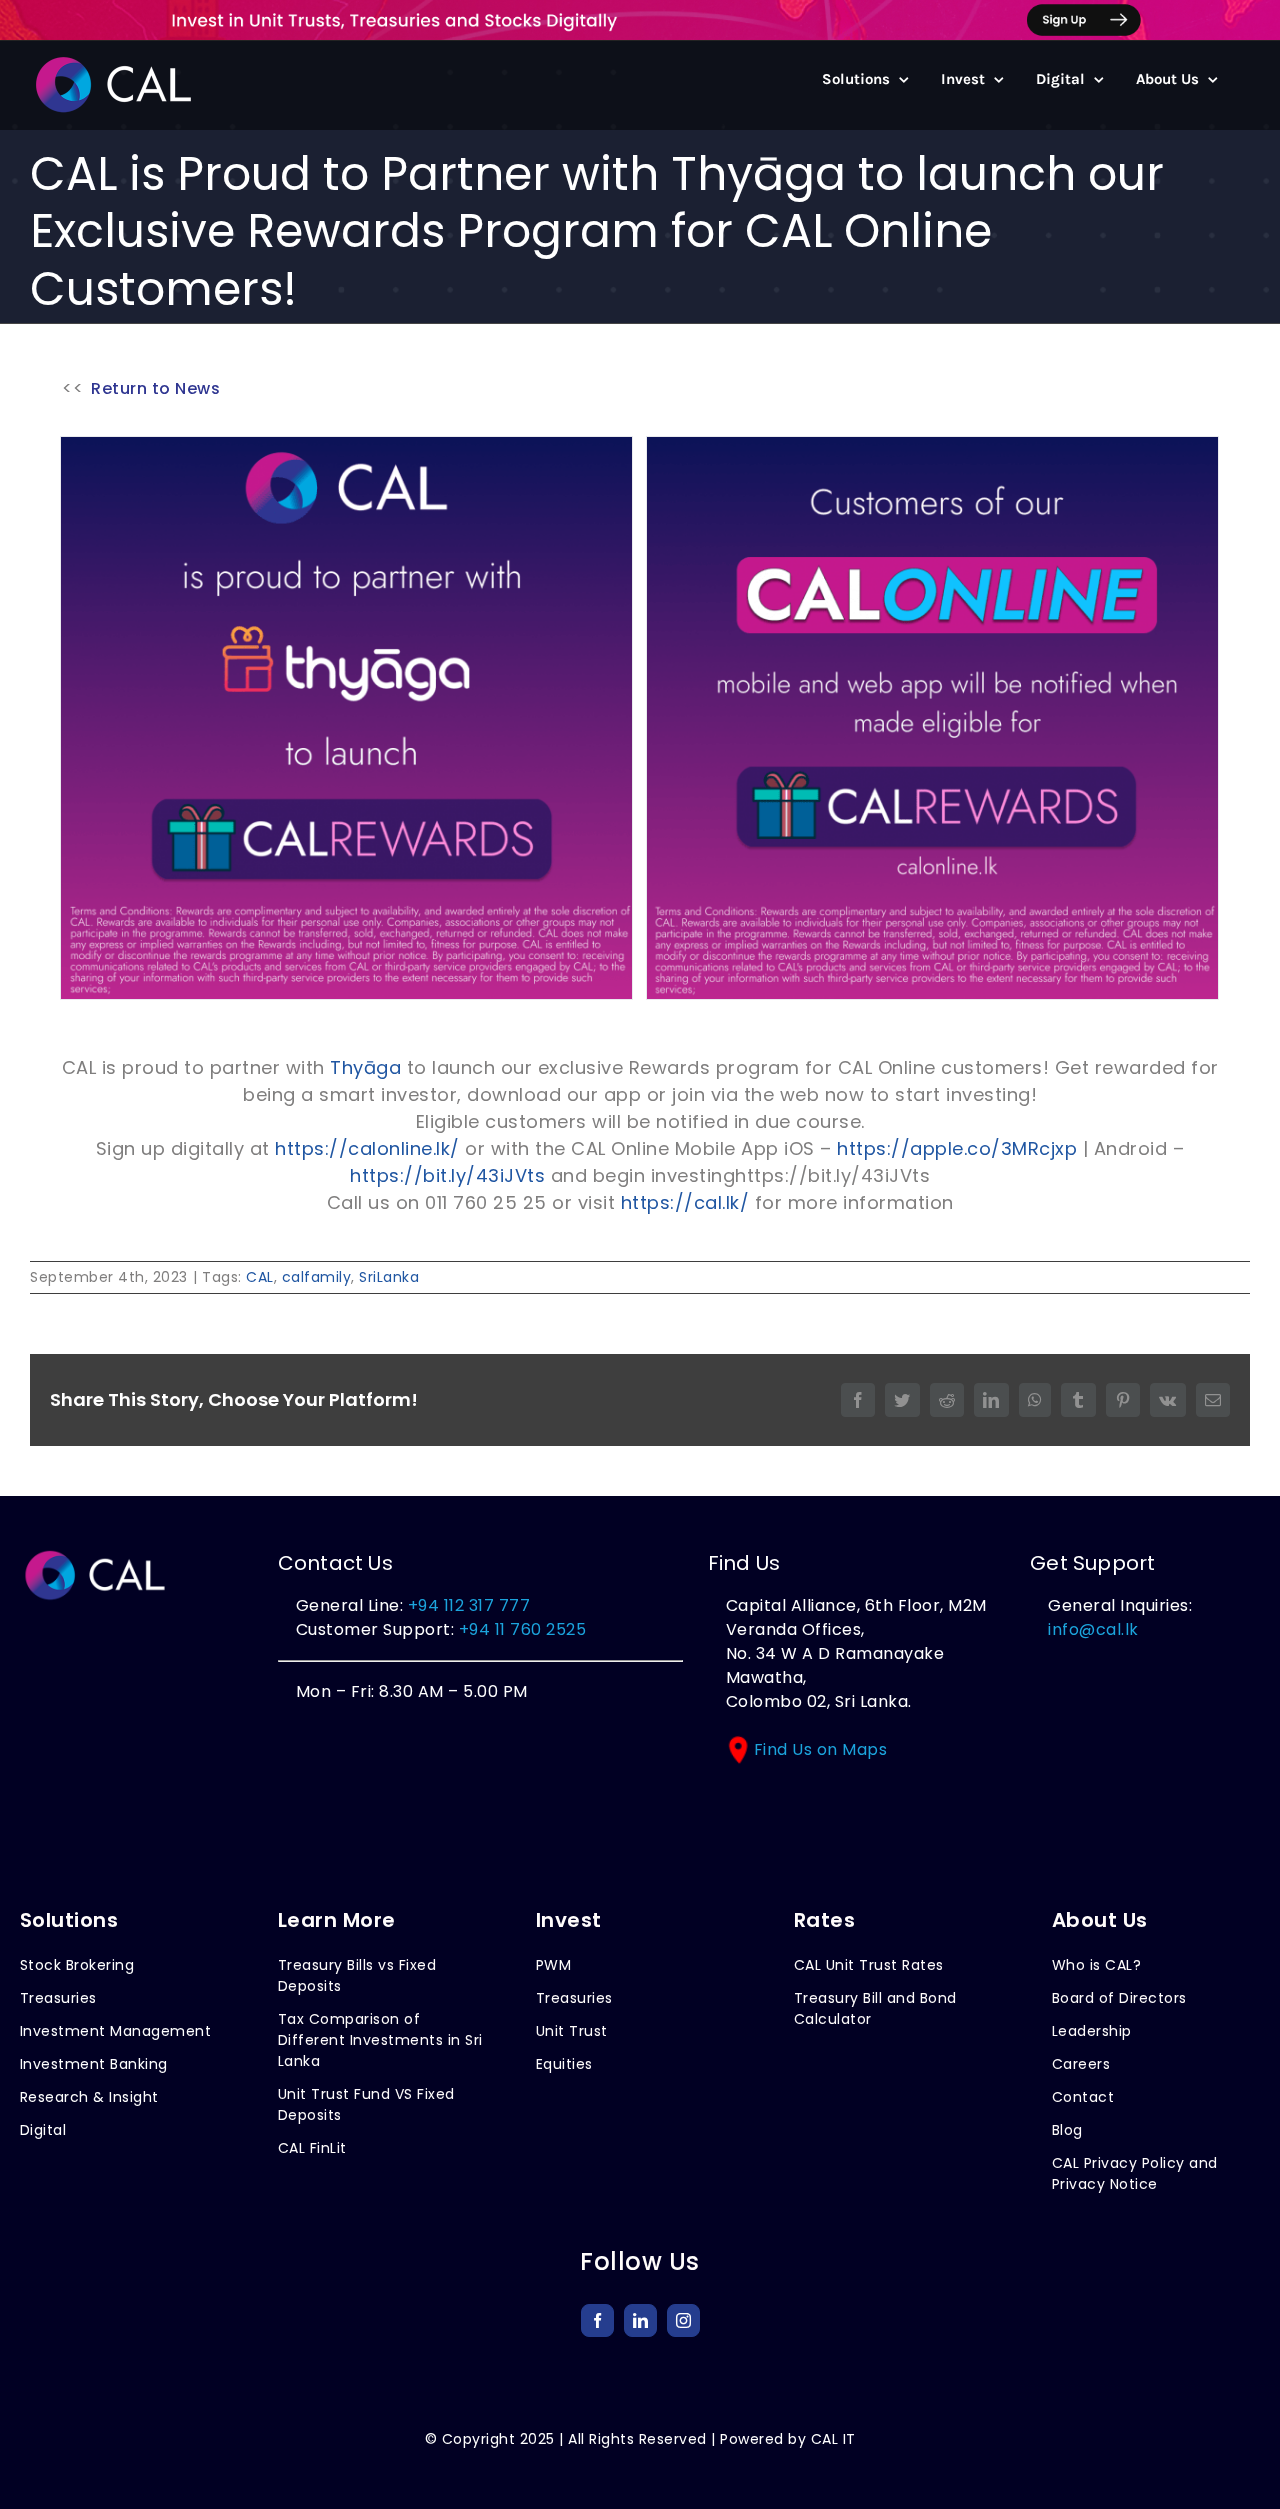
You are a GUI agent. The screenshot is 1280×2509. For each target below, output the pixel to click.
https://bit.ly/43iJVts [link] (447, 1175)
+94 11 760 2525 (520, 1629)
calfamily (317, 1277)
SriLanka (389, 1277)
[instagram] (683, 2320)
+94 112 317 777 (469, 1605)
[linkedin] (640, 2320)
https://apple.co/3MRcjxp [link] (957, 1148)
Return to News (155, 388)
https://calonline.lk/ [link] (367, 1148)
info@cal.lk (1093, 1629)
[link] (365, 1067)
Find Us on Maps (821, 1749)
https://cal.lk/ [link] (685, 1202)
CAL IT (833, 2439)
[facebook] (597, 2320)
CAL (260, 1277)
